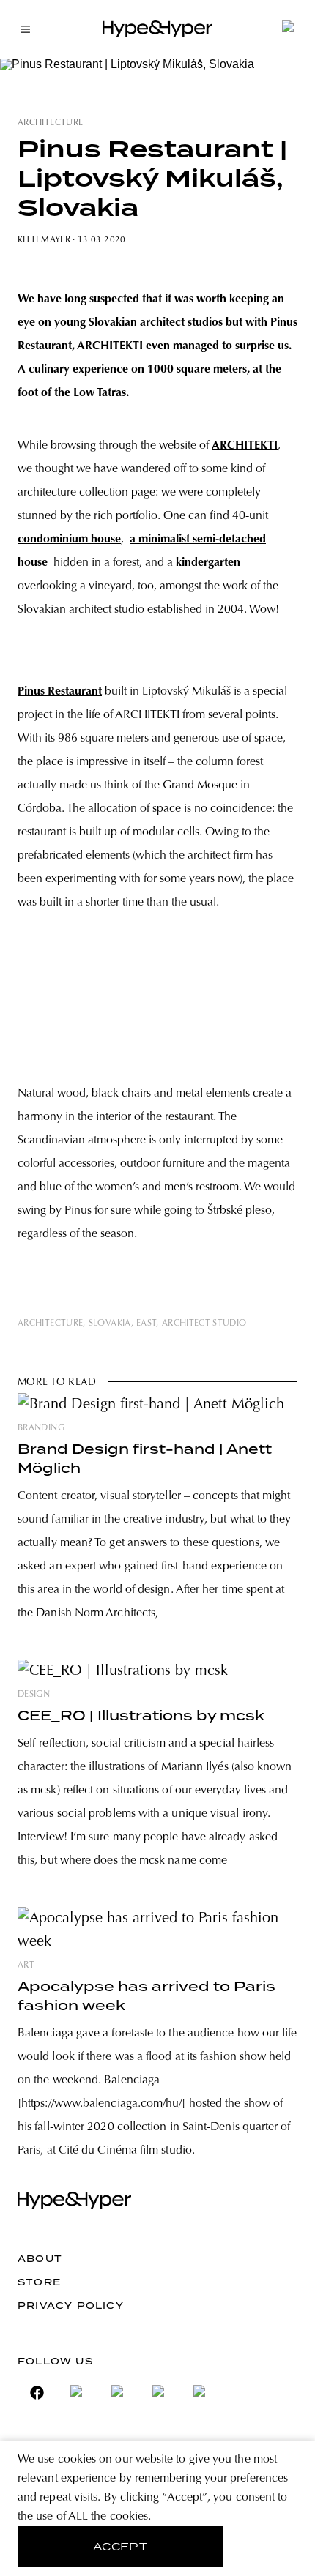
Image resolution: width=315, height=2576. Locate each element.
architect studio (204, 1324)
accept (121, 2547)
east (146, 1324)
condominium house (69, 540)
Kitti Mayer (44, 240)
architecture (50, 123)
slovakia (110, 1324)
